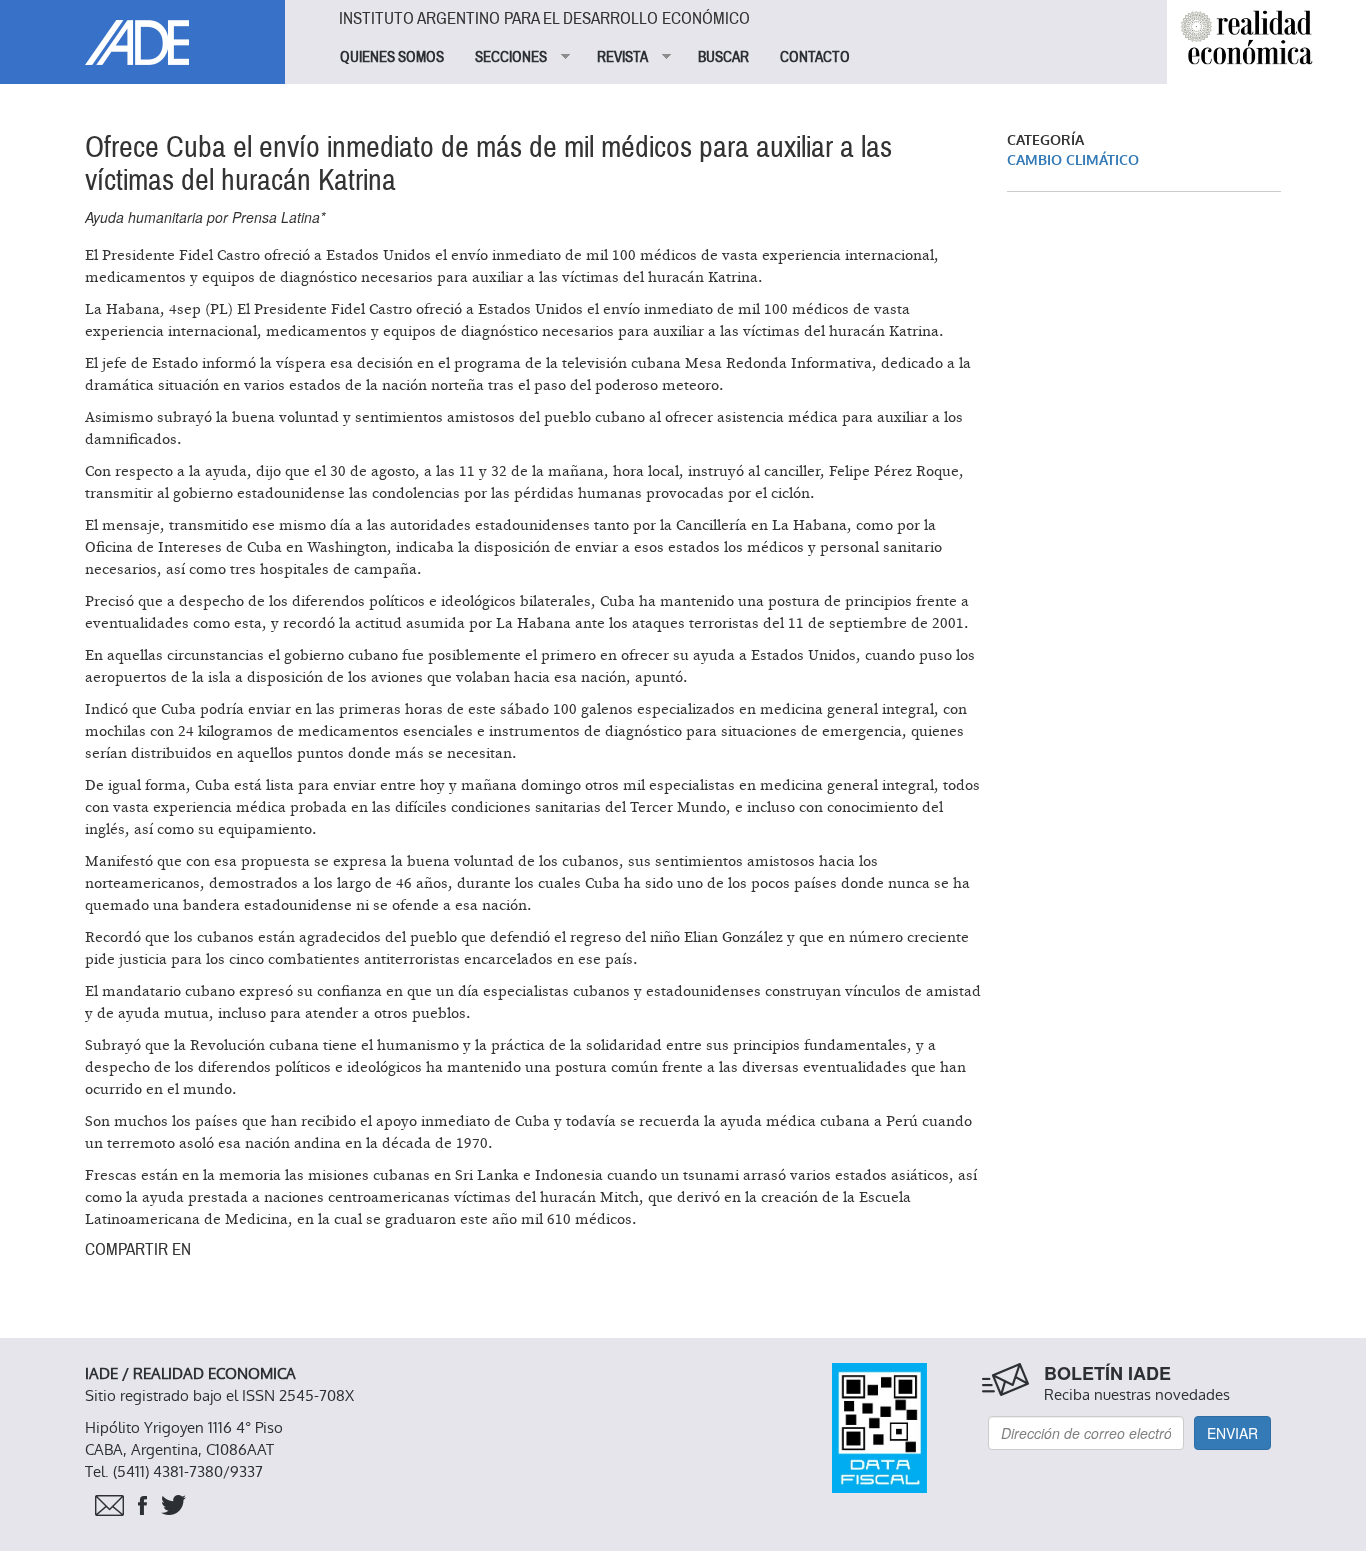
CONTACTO (815, 57)
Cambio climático (1073, 160)
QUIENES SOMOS (392, 57)
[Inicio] (142, 32)
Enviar (1232, 1433)
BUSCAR (723, 57)
